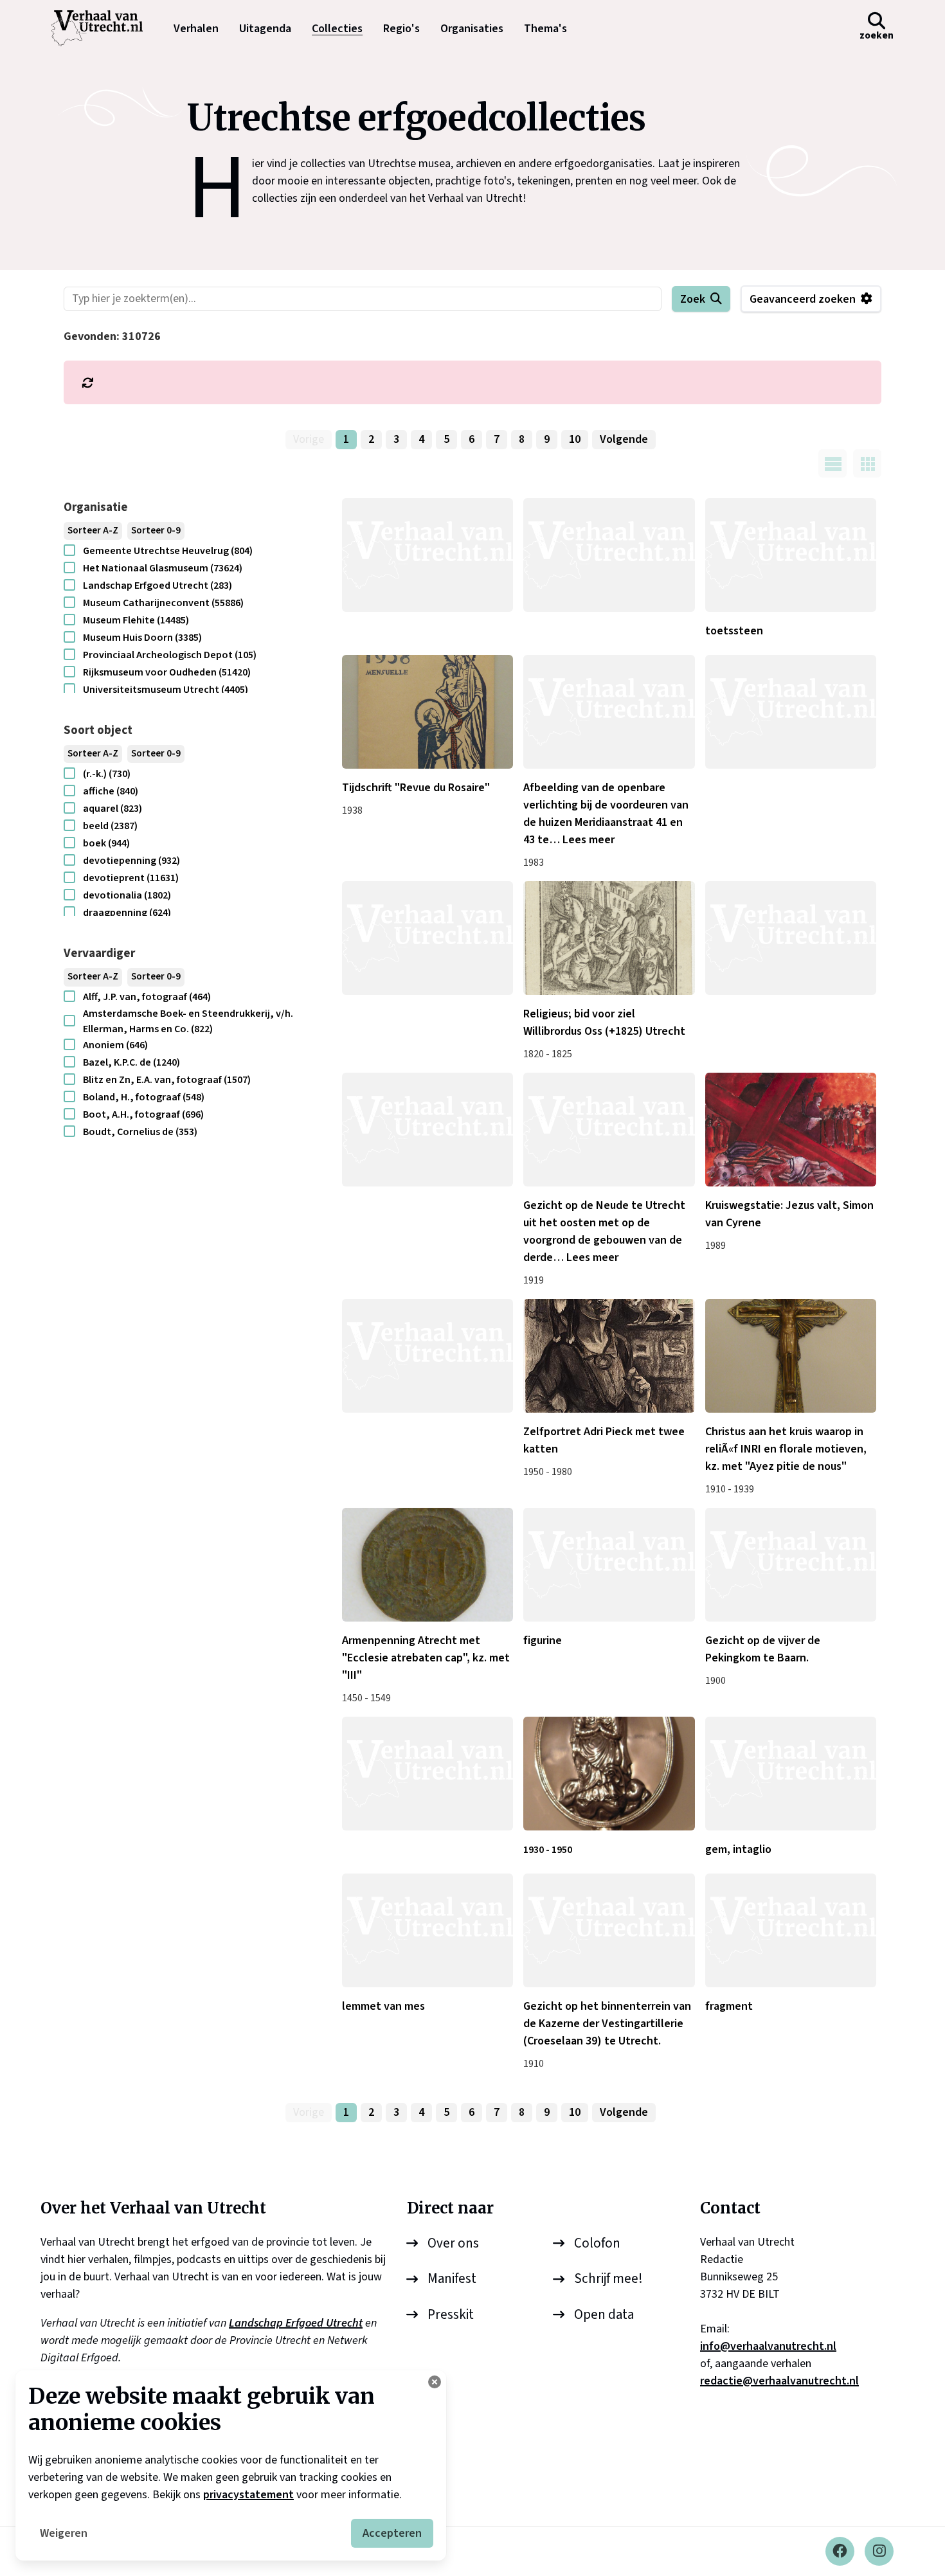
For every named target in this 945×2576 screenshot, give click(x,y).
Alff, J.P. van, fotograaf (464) (147, 997)
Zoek (693, 299)
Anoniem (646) (115, 1045)
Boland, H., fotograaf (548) (144, 1097)
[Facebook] (840, 2551)
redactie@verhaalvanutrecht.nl (779, 2381)
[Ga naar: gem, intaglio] (791, 1774)
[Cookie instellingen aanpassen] (435, 2382)
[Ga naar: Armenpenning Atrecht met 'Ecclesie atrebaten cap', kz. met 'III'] (428, 1565)
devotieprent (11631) (131, 878)
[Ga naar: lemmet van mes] (428, 1930)
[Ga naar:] (428, 555)
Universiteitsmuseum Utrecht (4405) (166, 690)
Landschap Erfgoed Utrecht (296, 2323)
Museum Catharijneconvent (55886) (163, 603)
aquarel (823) (113, 809)
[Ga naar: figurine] (609, 1565)
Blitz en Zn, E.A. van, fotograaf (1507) (167, 1080)
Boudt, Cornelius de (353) (140, 1132)
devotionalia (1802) (127, 895)
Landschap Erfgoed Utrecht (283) (157, 586)
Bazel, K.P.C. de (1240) (131, 1062)
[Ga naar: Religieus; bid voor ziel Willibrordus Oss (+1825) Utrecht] (609, 938)
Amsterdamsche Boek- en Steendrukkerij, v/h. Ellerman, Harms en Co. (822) (188, 1021)
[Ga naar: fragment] (791, 1930)
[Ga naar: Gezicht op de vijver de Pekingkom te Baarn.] (791, 1565)
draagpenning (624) (127, 913)
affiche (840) (111, 791)
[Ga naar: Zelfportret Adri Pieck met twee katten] (609, 1356)
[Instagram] (879, 2551)
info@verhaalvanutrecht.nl (768, 2346)
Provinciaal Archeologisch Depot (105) (170, 655)
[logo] (104, 28)
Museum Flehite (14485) (136, 620)
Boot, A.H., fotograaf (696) (143, 1114)
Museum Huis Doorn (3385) (142, 638)
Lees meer (589, 840)
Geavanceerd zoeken (803, 299)
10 (575, 439)
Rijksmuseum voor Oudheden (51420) (167, 672)
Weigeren (64, 2533)
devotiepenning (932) (131, 861)
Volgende (624, 439)
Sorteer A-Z (93, 531)
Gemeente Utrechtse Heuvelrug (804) (168, 551)
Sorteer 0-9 (156, 531)
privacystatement (248, 2495)
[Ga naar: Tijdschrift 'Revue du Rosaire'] (428, 712)
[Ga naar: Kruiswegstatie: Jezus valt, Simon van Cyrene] (791, 1130)
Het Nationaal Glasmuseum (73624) (163, 568)
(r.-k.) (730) (107, 774)
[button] (877, 28)
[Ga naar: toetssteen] (791, 555)
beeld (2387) (110, 826)
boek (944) (106, 843)
